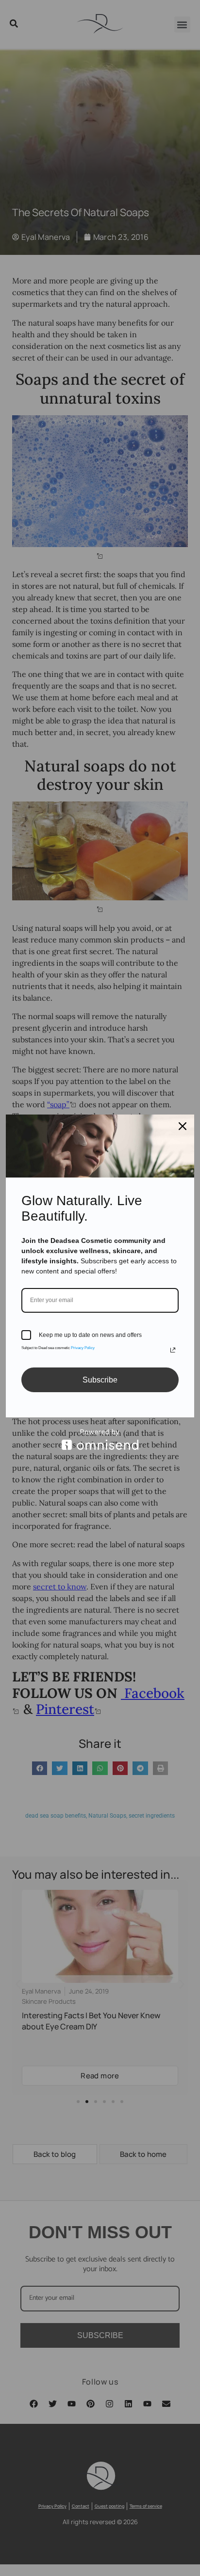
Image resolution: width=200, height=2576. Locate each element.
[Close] (183, 1126)
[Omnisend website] (100, 1439)
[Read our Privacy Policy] (173, 1350)
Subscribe (100, 1380)
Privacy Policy (83, 1348)
